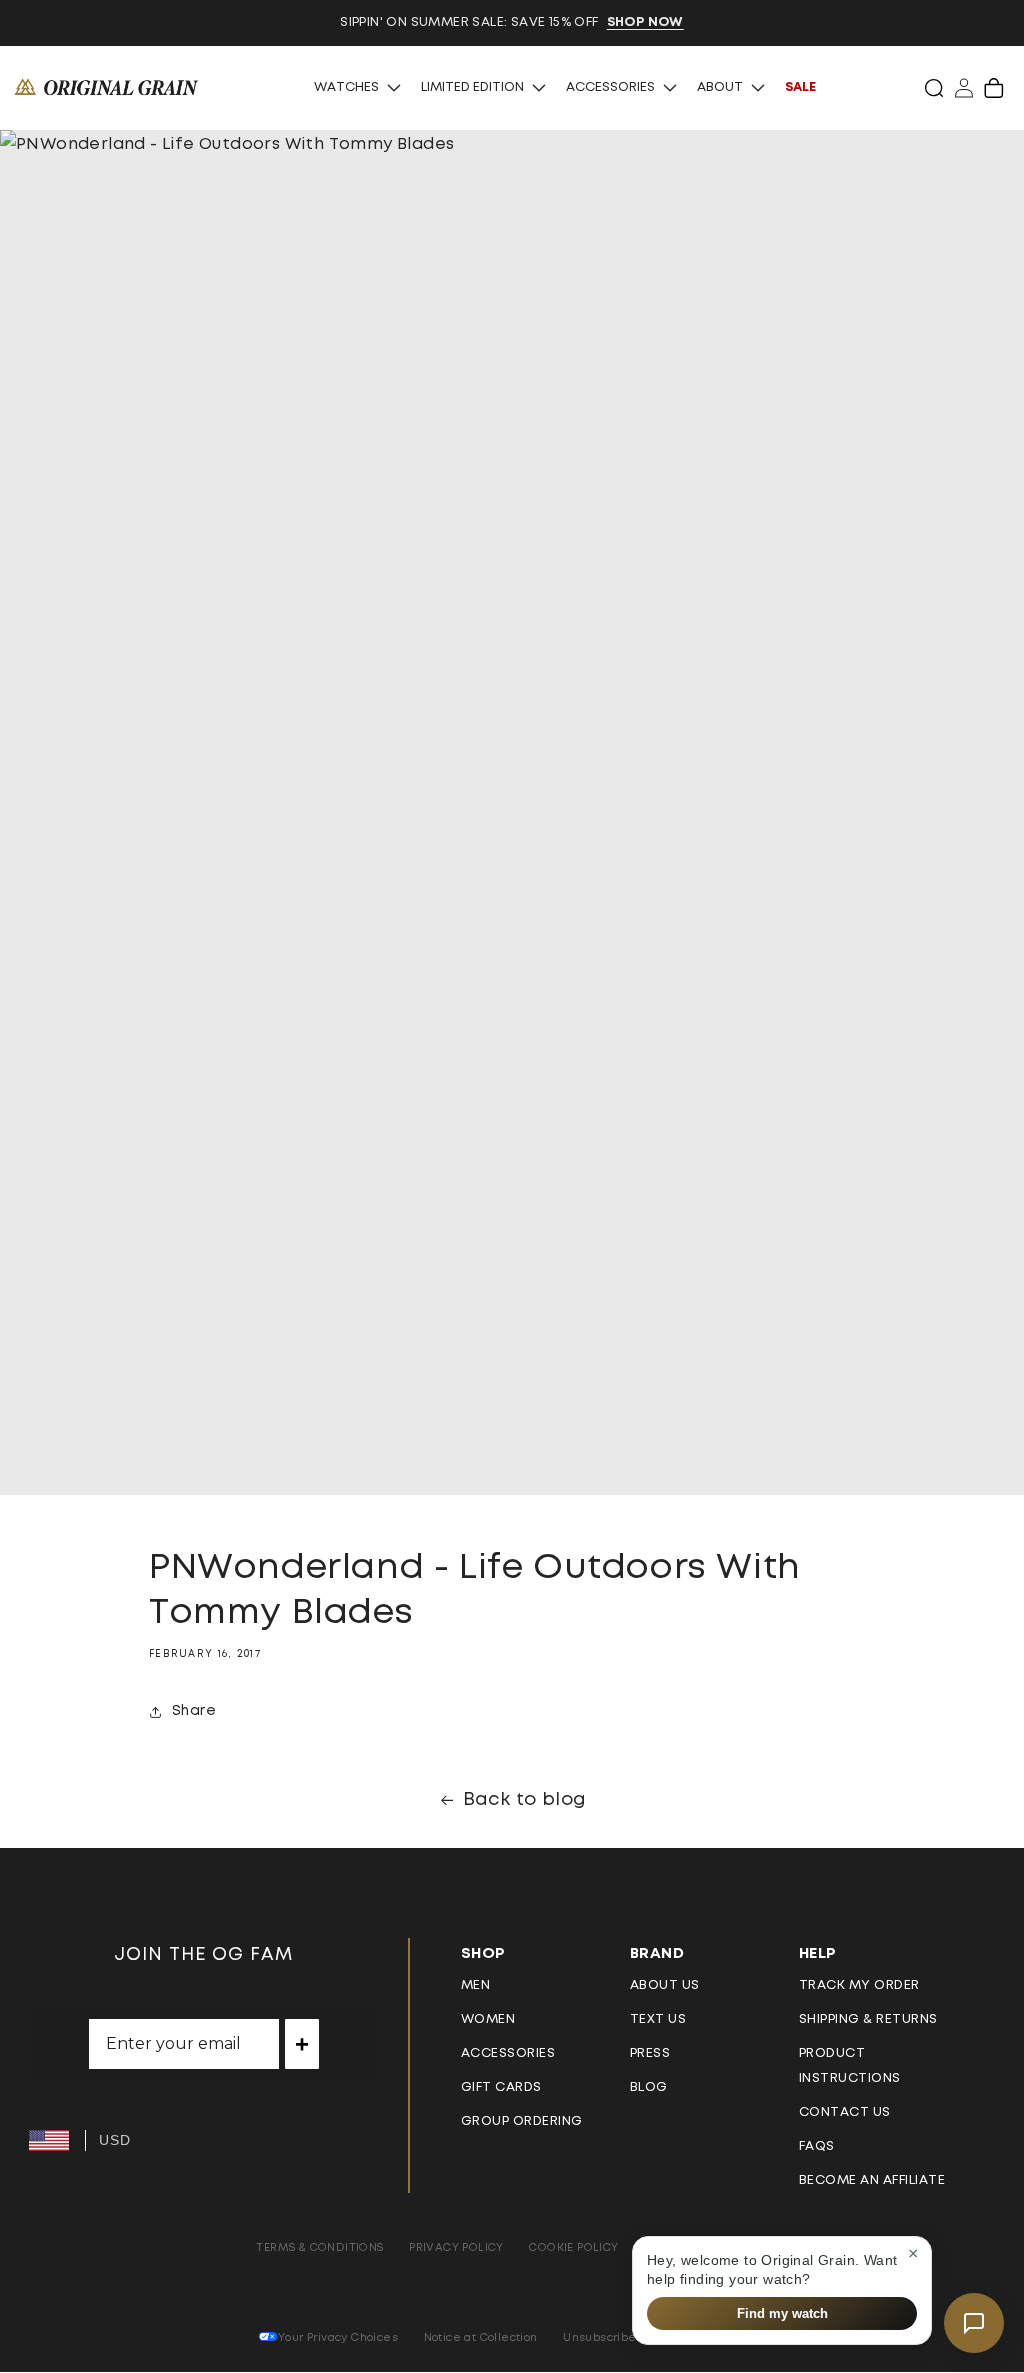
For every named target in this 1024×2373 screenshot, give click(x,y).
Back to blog (525, 1800)
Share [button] (194, 1711)
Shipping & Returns (868, 2019)
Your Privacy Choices (338, 2337)
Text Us (658, 2019)
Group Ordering (522, 2121)
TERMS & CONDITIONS (319, 2247)
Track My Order (859, 1985)
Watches (346, 87)
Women (488, 2019)
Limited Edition (472, 87)
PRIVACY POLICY (456, 2247)
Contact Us (845, 2112)
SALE (800, 87)
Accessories (610, 87)
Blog (649, 2087)
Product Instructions (850, 2066)
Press (650, 2053)
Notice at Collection (481, 2337)
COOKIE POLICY (573, 2247)
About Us (665, 1985)
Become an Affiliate (872, 2180)
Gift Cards (501, 2087)
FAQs (817, 2146)
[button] (934, 88)
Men (476, 1985)
